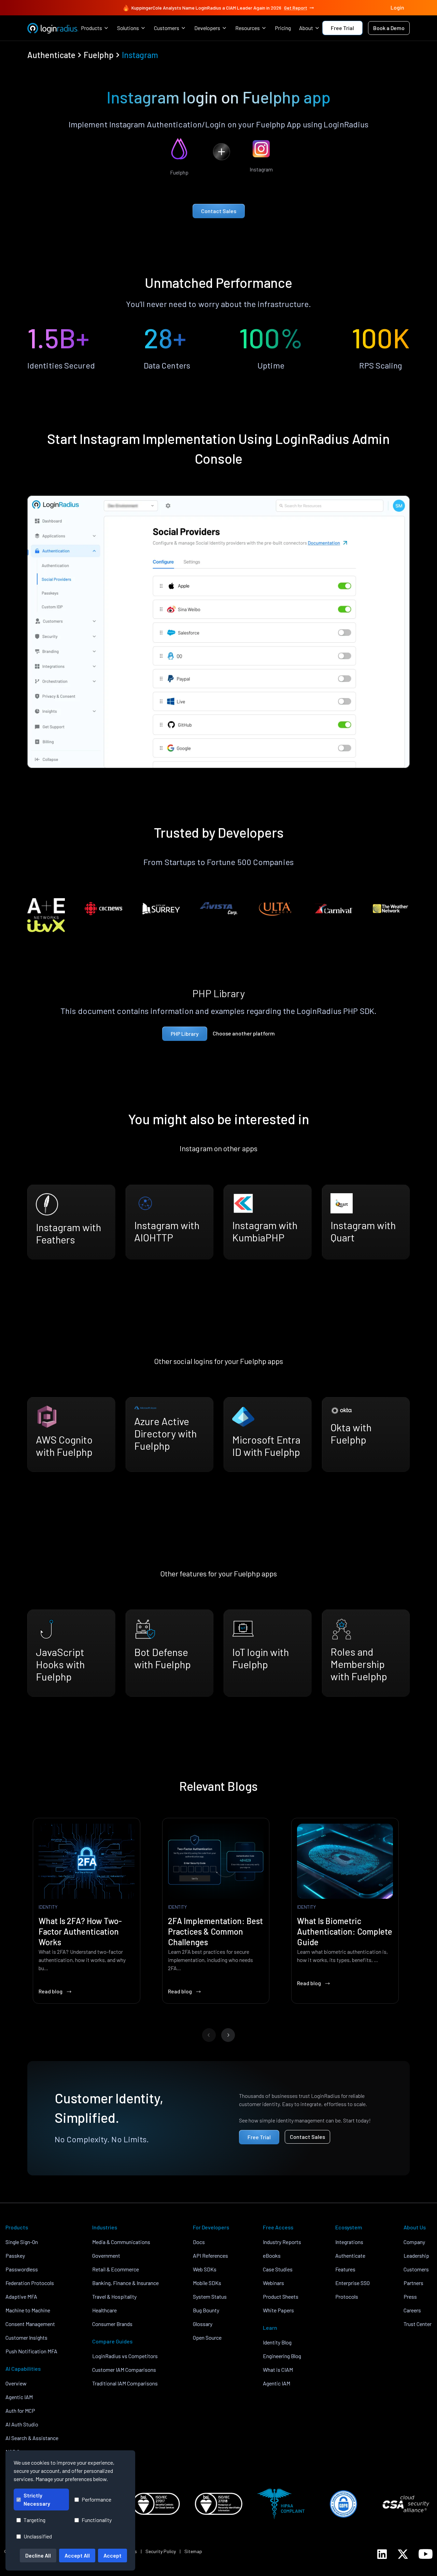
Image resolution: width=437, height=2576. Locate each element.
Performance (96, 2499)
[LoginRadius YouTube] (426, 2554)
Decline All (38, 2555)
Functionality (97, 2520)
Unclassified (38, 2536)
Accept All (77, 2555)
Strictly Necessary (37, 2499)
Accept (112, 2555)
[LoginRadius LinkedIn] (382, 2554)
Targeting (34, 2520)
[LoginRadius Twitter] (403, 2554)
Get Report (296, 8)
